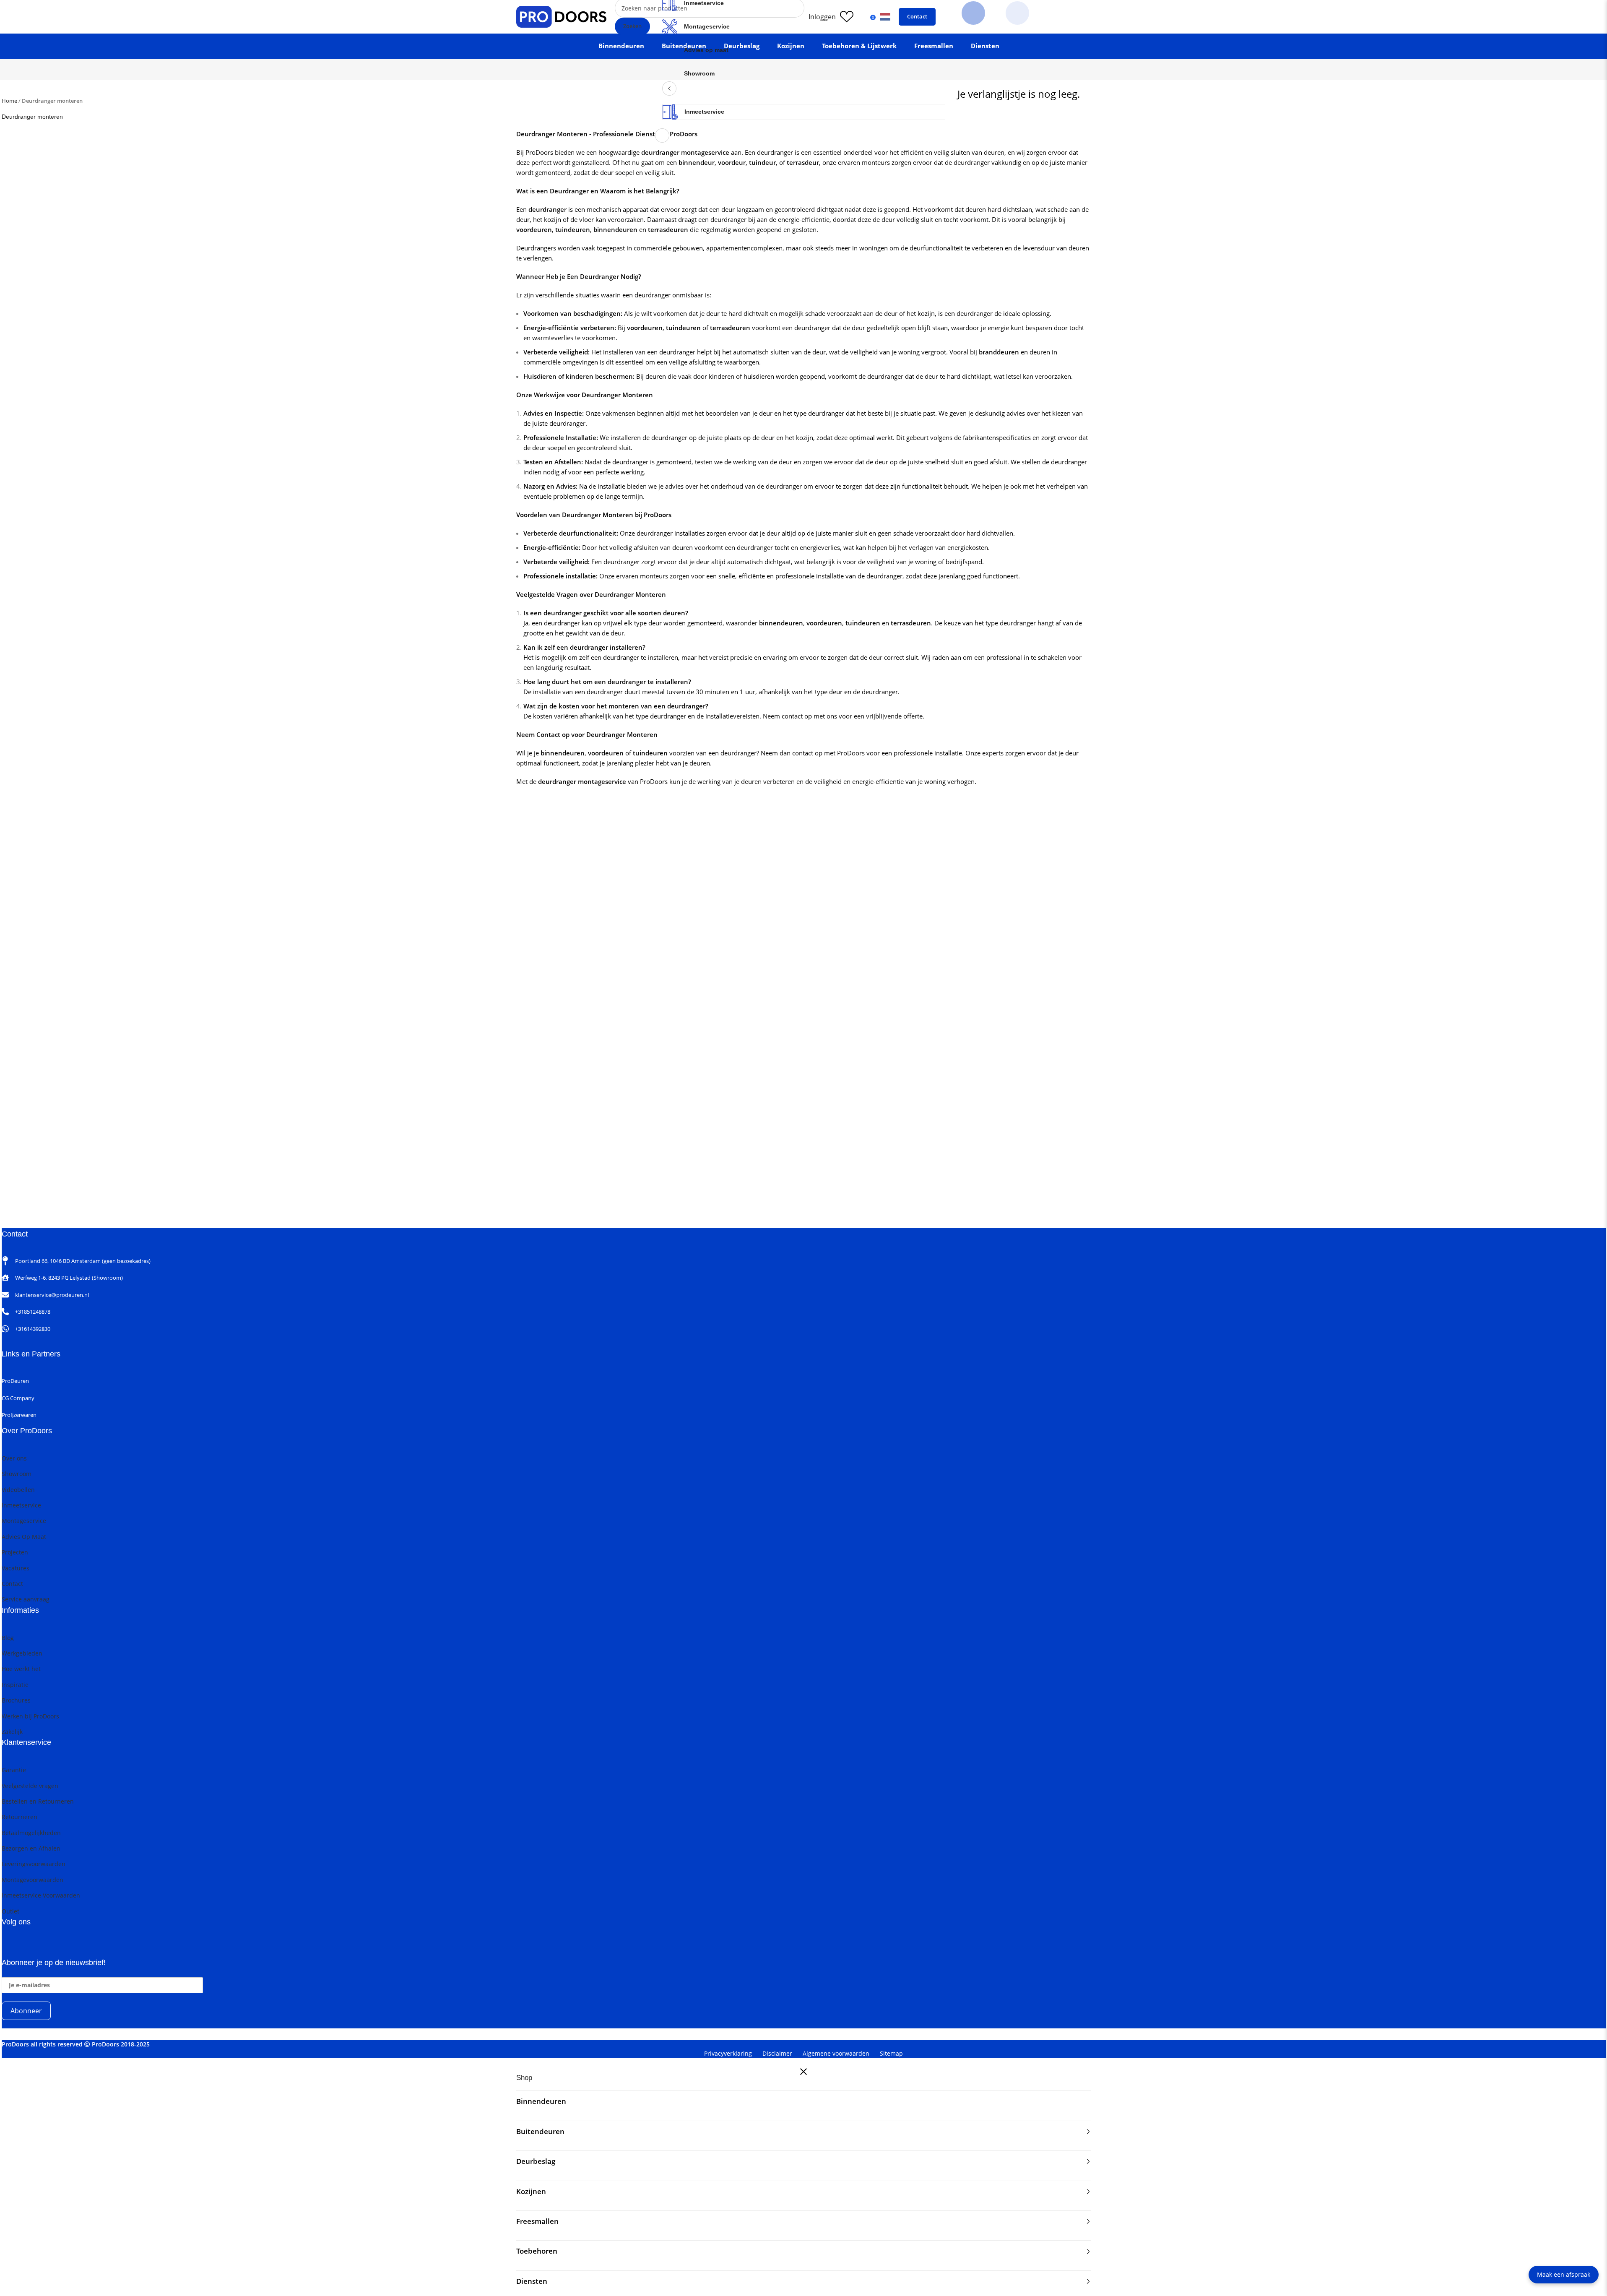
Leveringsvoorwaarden (34, 1864)
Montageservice (707, 26)
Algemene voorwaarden (836, 2053)
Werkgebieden (22, 1653)
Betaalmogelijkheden (31, 1833)
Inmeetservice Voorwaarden (41, 1895)
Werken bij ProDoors (30, 1716)
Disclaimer (777, 2053)
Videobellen (18, 1490)
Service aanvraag (26, 1599)
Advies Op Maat (24, 1537)
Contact (917, 16)
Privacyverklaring (728, 2053)
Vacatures (16, 1568)
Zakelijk (12, 1732)
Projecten (15, 1552)
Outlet (10, 1911)
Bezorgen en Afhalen (31, 1848)
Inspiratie (15, 1685)
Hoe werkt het (21, 1669)
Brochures (16, 1700)
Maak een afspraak (1564, 2274)
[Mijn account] (822, 17)
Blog (8, 1638)
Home (9, 101)
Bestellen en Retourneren (38, 1801)
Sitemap (891, 2053)
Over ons (14, 1458)
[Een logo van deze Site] (561, 16)
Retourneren (20, 1817)
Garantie (14, 1770)
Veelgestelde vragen (30, 1786)
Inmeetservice (704, 112)
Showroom (699, 73)
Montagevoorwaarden (33, 1880)
